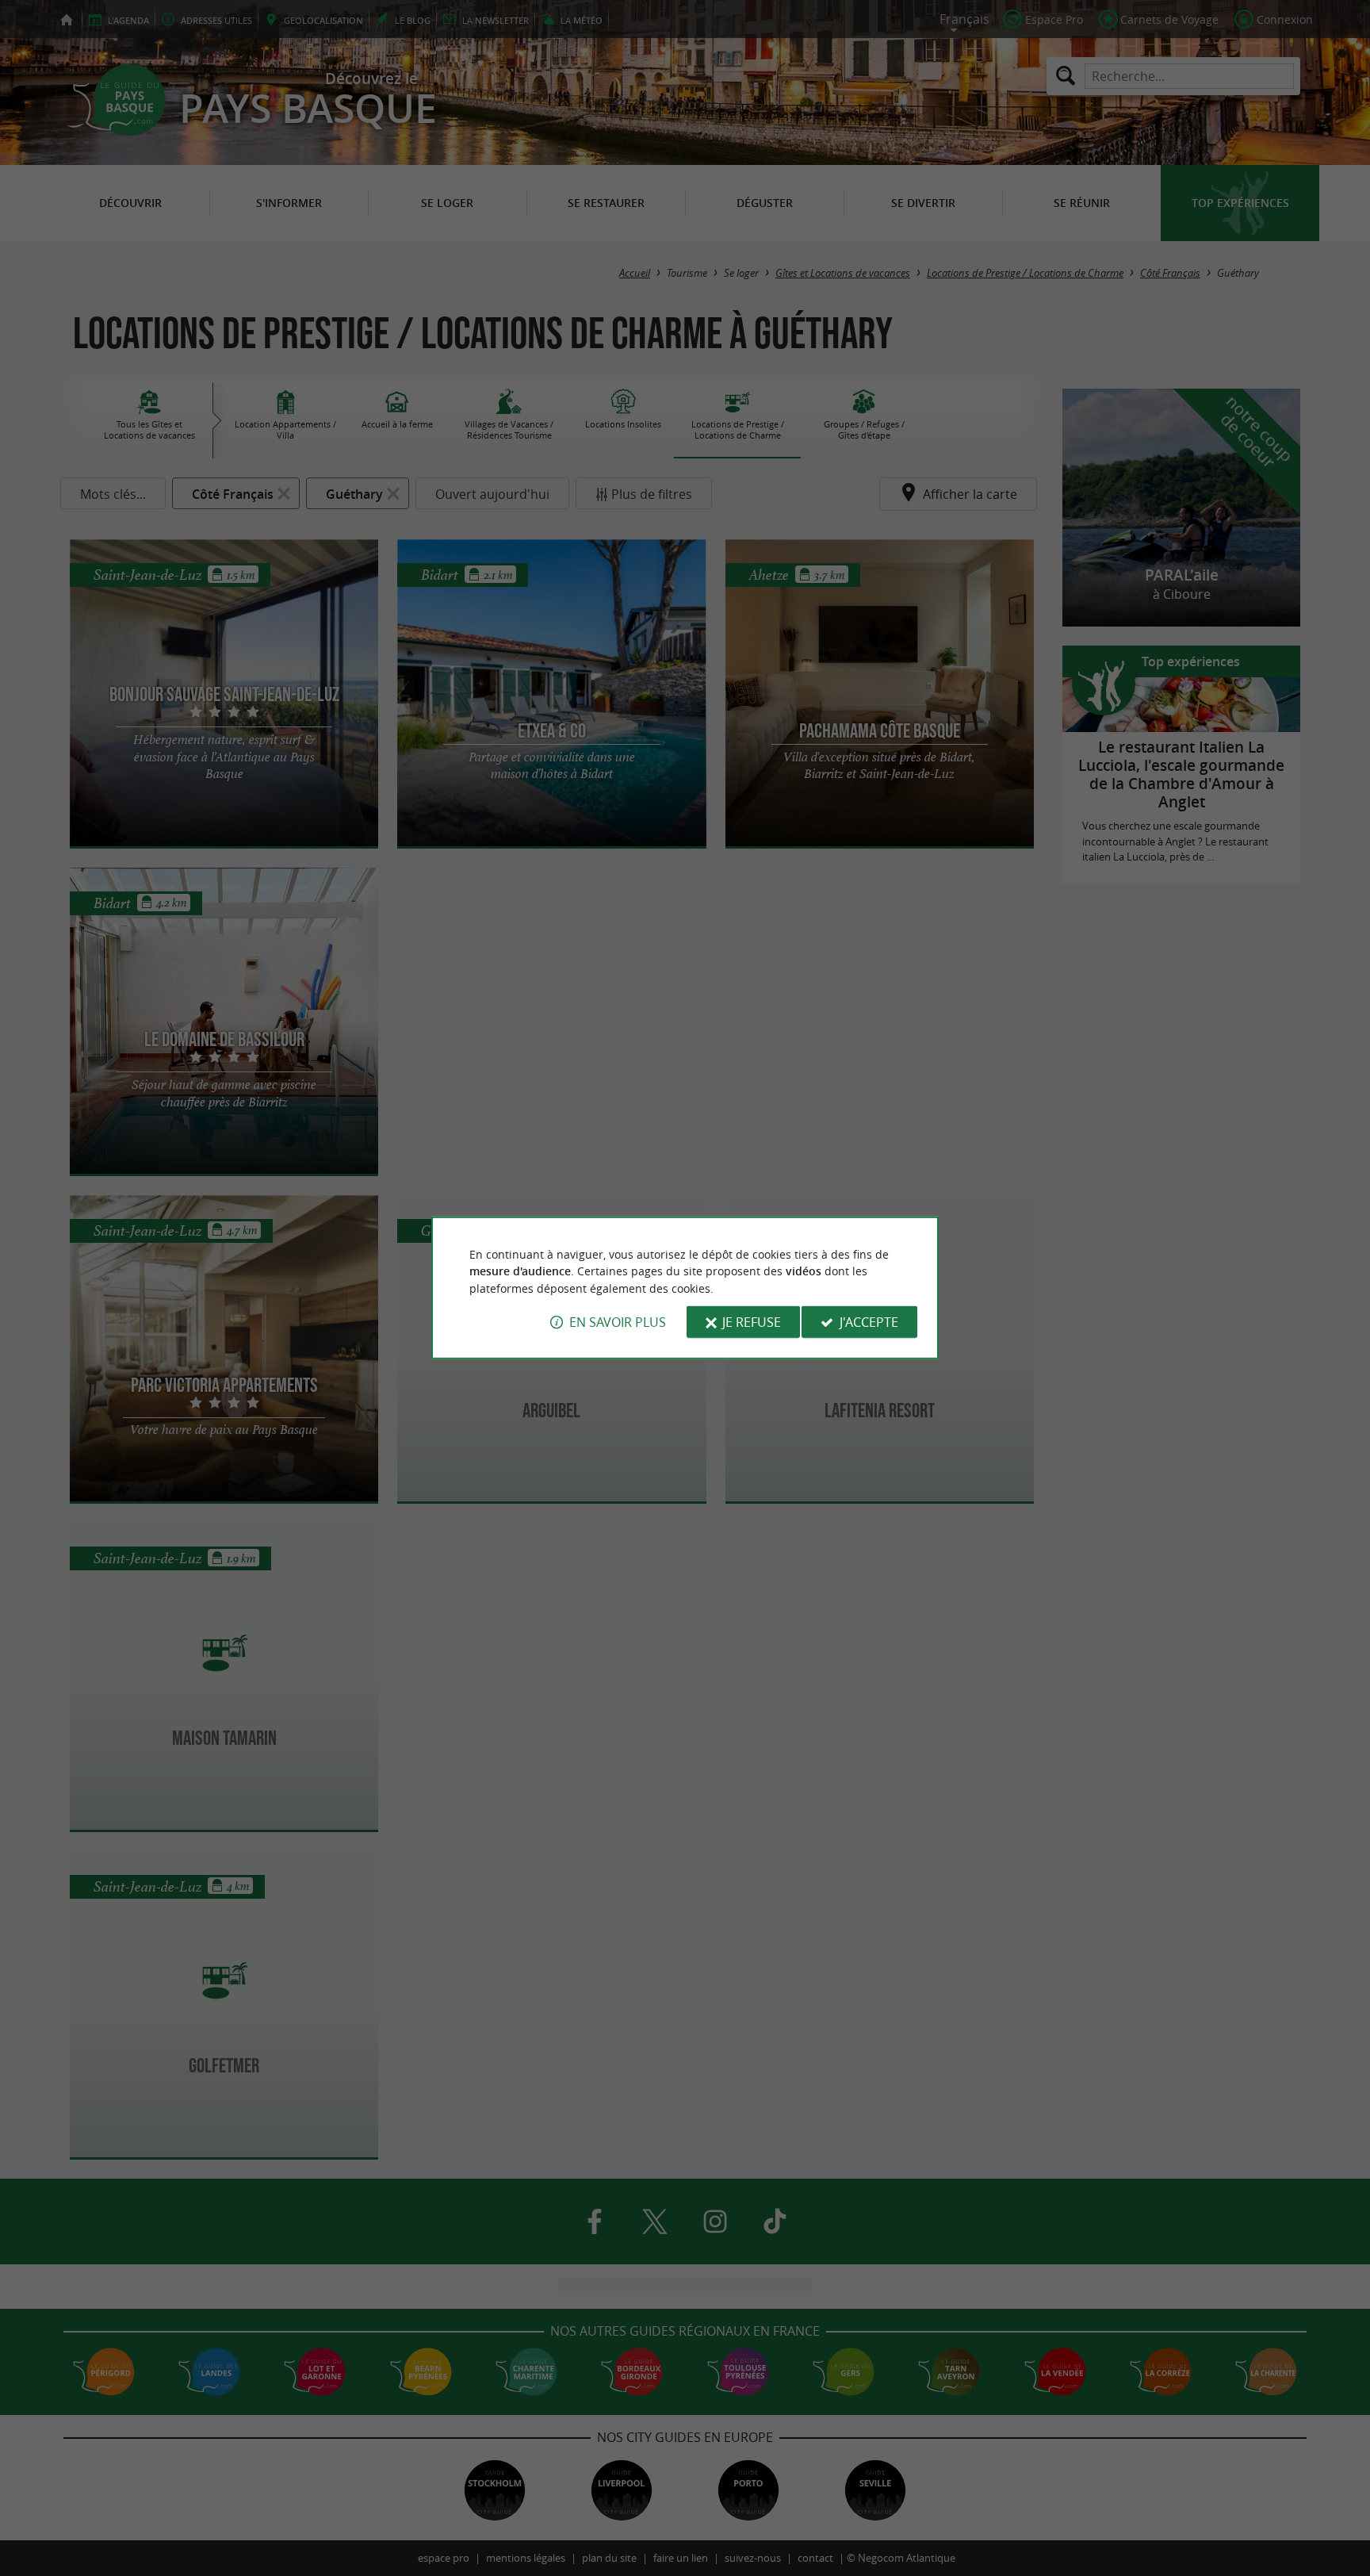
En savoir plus (618, 1322)
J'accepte (869, 1322)
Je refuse (752, 1322)
